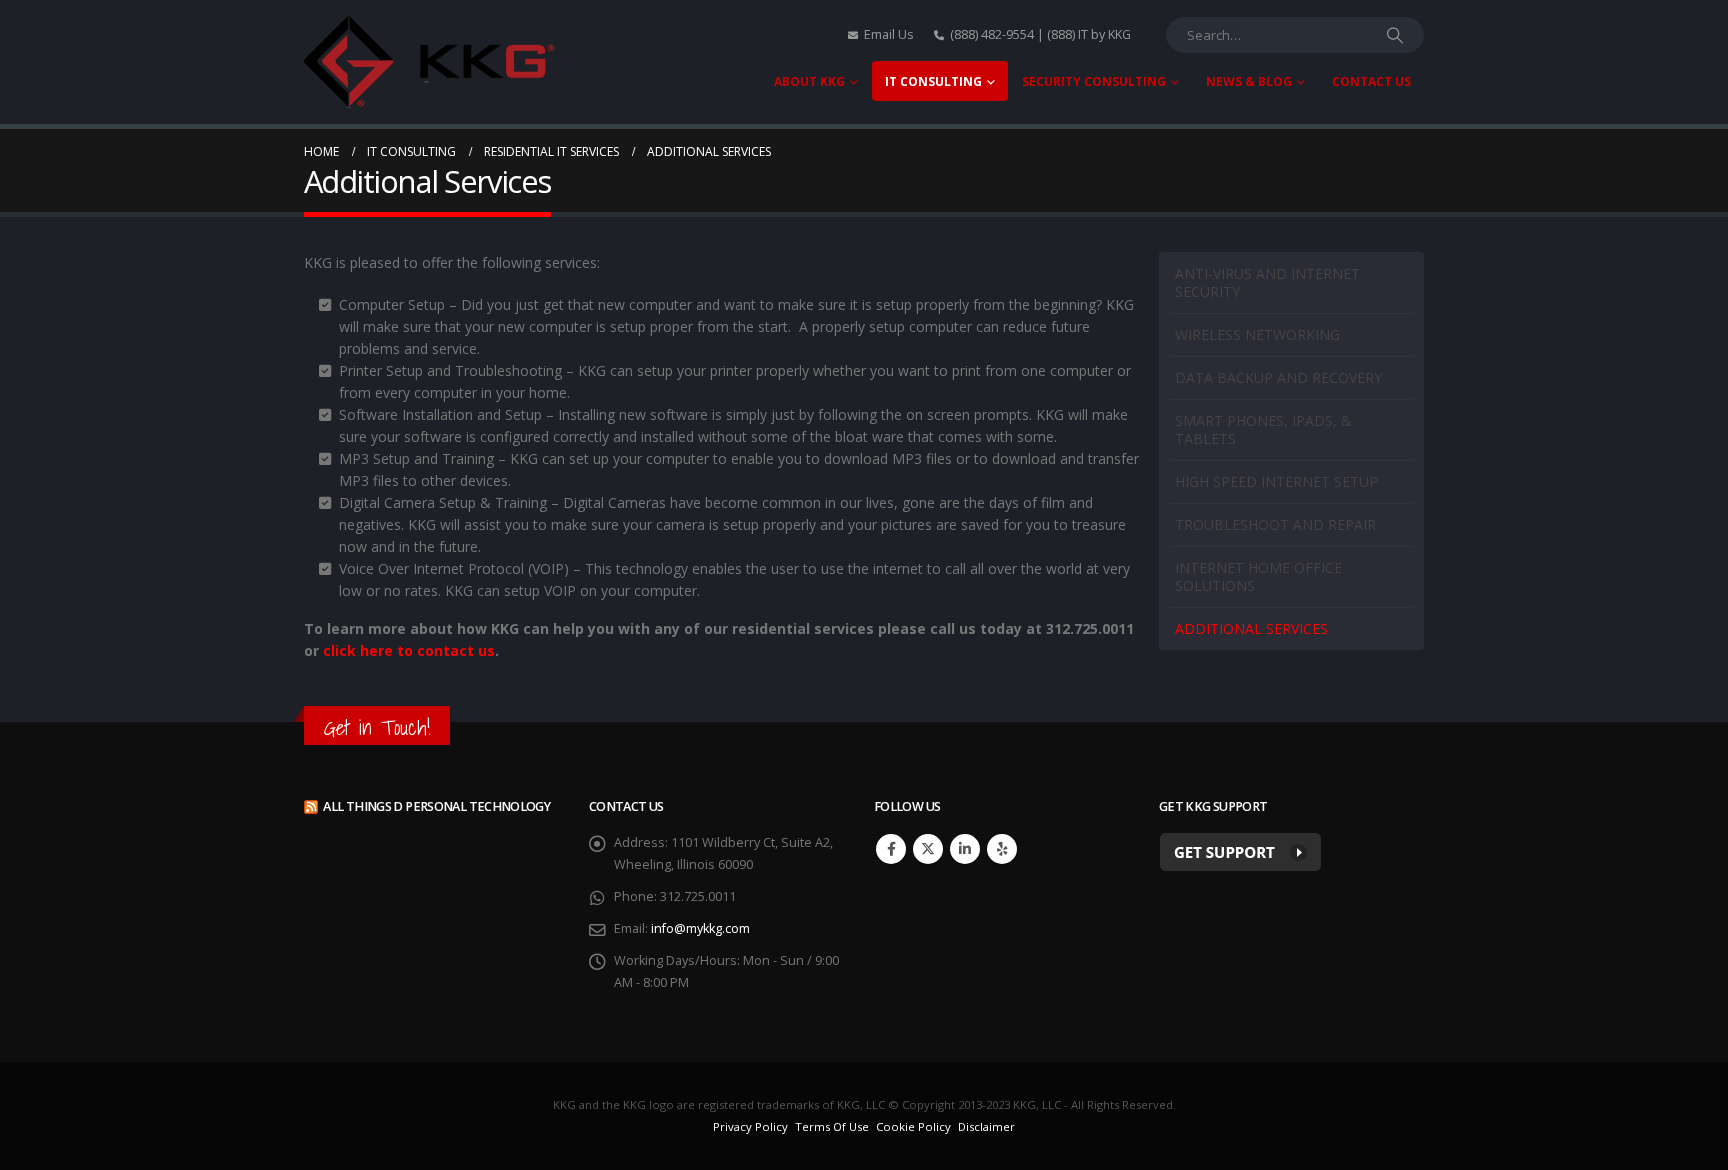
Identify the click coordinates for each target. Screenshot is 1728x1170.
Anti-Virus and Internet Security (1267, 282)
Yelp (1002, 849)
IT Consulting (933, 81)
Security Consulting (1094, 81)
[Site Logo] (429, 62)
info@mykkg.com (700, 928)
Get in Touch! (377, 727)
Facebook (891, 849)
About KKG (809, 81)
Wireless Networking (1257, 334)
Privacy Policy (750, 1126)
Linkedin (965, 849)
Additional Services (1251, 628)
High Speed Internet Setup (1276, 481)
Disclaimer (986, 1126)
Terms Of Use (832, 1126)
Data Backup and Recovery (1278, 377)
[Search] (1395, 35)
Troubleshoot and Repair (1275, 524)
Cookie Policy (913, 1126)
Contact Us (1371, 81)
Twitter (928, 849)
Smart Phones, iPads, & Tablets (1263, 429)
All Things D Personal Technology (436, 806)
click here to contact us (409, 650)
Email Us (889, 34)
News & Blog (1249, 81)
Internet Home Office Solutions (1258, 576)
